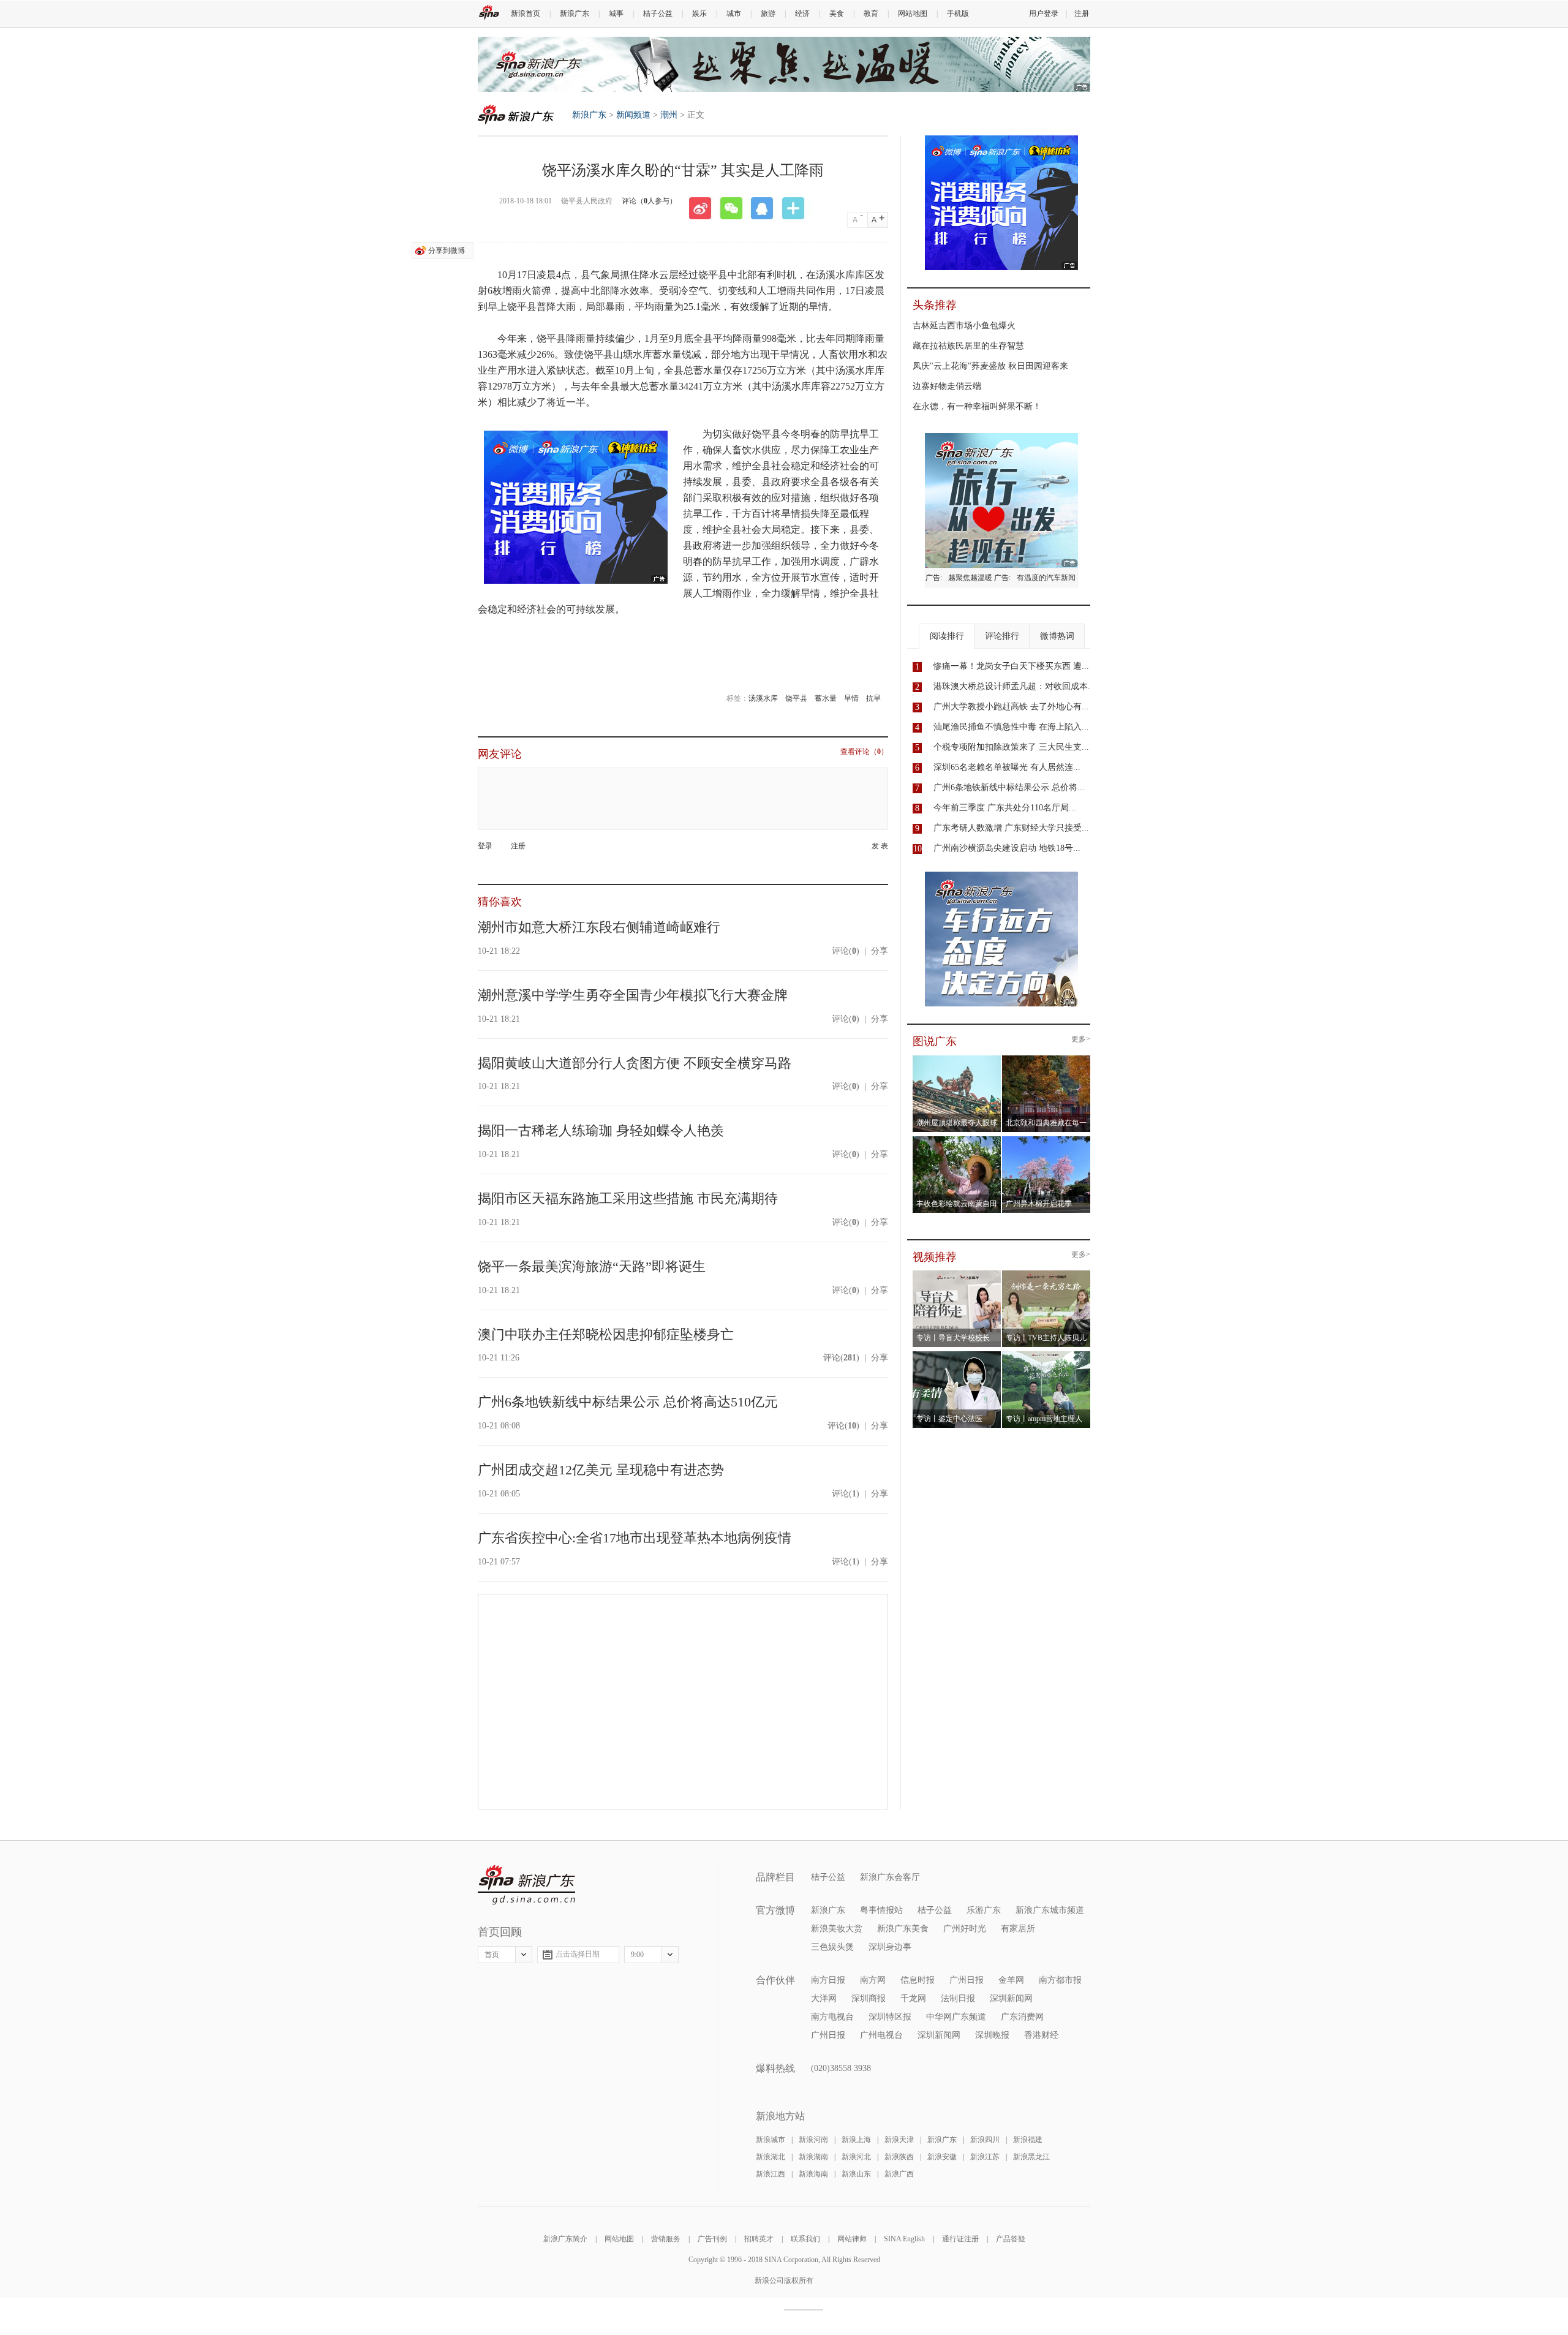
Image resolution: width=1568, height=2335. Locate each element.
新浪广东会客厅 (890, 1877)
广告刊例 (712, 2239)
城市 (734, 13)
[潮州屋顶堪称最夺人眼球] (957, 1059)
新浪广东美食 (903, 1929)
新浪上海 (856, 2140)
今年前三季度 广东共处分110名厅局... (1005, 808)
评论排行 (1002, 636)
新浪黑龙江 (1031, 2157)
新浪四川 (985, 2140)
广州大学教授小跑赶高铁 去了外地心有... (1011, 707)
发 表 (880, 846)
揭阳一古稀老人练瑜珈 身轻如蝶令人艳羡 (601, 1130)
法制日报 (958, 1998)
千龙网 (913, 1998)
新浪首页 (526, 13)
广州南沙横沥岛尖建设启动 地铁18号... (1007, 848)
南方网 (873, 1980)
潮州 (669, 115)
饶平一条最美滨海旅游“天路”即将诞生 (592, 1266)
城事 (616, 13)
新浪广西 (899, 2174)
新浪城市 (771, 2140)
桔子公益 (658, 13)
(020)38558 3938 (841, 2068)
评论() (846, 951)
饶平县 (796, 698)
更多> (1081, 1039)
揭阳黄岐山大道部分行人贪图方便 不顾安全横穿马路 (635, 1063)
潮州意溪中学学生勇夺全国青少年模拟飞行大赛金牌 (633, 995)
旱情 (851, 698)
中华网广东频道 (956, 2017)
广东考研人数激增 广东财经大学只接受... (1011, 828)
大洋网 (824, 1998)
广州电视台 (881, 2035)
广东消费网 (1022, 2017)
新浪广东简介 (565, 2239)
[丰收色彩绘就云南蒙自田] (957, 1140)
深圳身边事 (890, 1947)
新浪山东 (856, 2174)
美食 (837, 13)
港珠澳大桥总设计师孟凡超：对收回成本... (1014, 686)
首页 (492, 1955)
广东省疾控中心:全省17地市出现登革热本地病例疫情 (635, 1538)
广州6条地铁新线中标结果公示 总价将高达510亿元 (628, 1402)
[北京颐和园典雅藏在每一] (1046, 1059)
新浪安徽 (942, 2157)
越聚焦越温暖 (970, 578)
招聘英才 (759, 2239)
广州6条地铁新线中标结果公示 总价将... (1009, 787)
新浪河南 (813, 2140)
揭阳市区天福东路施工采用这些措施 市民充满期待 (628, 1198)
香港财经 (1041, 2035)
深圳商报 (869, 1998)
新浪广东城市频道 (1050, 1910)
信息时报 (918, 1980)
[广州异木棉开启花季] (1046, 1140)
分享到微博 (447, 251)
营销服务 (666, 2239)
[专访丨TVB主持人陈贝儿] (1046, 1274)
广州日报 (967, 1980)
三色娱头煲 (832, 1947)
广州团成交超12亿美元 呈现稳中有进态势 (601, 1470)
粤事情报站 (881, 1910)
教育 (871, 13)
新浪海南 (813, 2174)
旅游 (768, 13)
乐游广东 (984, 1910)
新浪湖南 (813, 2157)
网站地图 (913, 13)
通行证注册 (960, 2239)
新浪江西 (771, 2174)
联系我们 (805, 2239)
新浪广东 (575, 13)
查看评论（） (864, 752)
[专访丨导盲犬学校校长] (957, 1274)
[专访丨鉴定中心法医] (957, 1355)
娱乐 (699, 13)
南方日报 (828, 1980)
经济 (802, 13)
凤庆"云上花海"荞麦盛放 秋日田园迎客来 (990, 366)
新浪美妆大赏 (837, 1929)
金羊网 (1011, 1980)
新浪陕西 (899, 2157)
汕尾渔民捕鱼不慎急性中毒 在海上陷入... (1011, 727)
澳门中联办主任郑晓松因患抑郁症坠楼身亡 (606, 1334)
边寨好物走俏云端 (947, 386)
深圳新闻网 (1011, 1998)
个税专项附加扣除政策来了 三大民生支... (1011, 747)
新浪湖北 (771, 2157)
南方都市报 (1060, 1980)
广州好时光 (965, 1929)
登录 (485, 846)
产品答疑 (1011, 2239)
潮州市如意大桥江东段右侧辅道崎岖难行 (599, 927)
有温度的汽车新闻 (1046, 578)
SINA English (904, 2239)
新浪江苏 (985, 2157)
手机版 (958, 13)
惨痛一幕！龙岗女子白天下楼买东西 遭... (1011, 666)
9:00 (637, 1955)
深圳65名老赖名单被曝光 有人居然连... (1007, 767)
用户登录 (1044, 13)
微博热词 (1057, 636)
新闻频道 (633, 115)
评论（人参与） (649, 201)
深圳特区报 (890, 2017)
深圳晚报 (992, 2035)
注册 (1082, 13)
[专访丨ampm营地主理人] (1046, 1355)
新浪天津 (899, 2140)
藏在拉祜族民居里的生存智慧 (968, 346)
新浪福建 (1028, 2140)
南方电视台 (832, 2017)
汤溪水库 (763, 698)
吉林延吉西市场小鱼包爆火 (964, 326)
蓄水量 (826, 698)
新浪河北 (856, 2157)
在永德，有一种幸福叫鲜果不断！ (977, 406)
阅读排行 (947, 636)
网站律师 (852, 2239)
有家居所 (1018, 1929)
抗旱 (873, 698)
